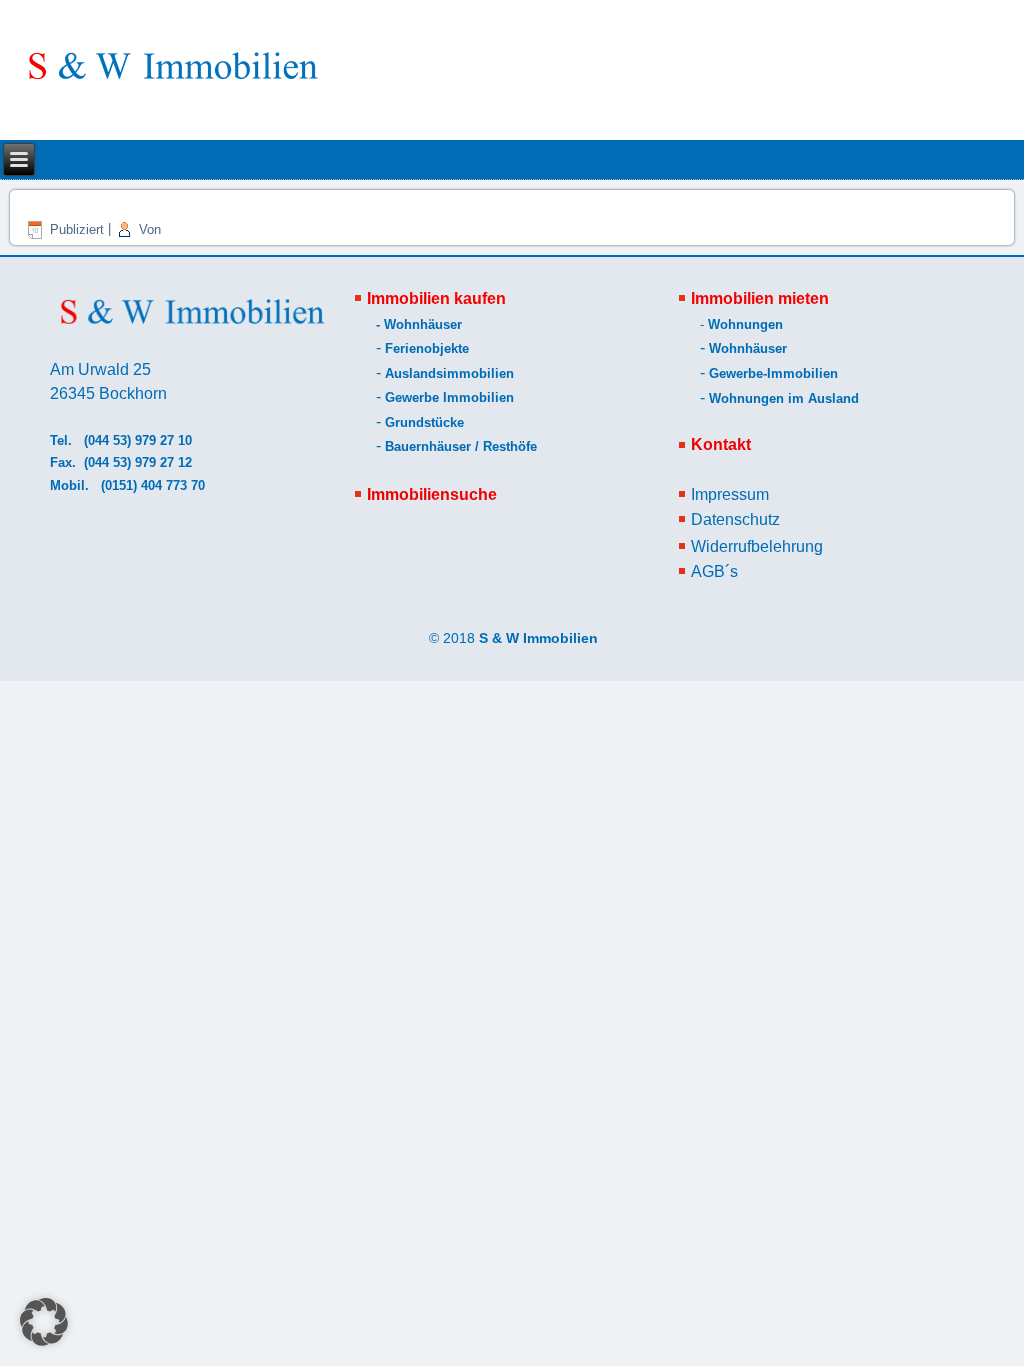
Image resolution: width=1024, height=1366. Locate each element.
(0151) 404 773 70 (155, 485)
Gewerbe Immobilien (449, 397)
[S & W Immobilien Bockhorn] (170, 75)
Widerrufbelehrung (757, 546)
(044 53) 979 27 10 (138, 440)
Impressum (730, 494)
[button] (44, 1322)
